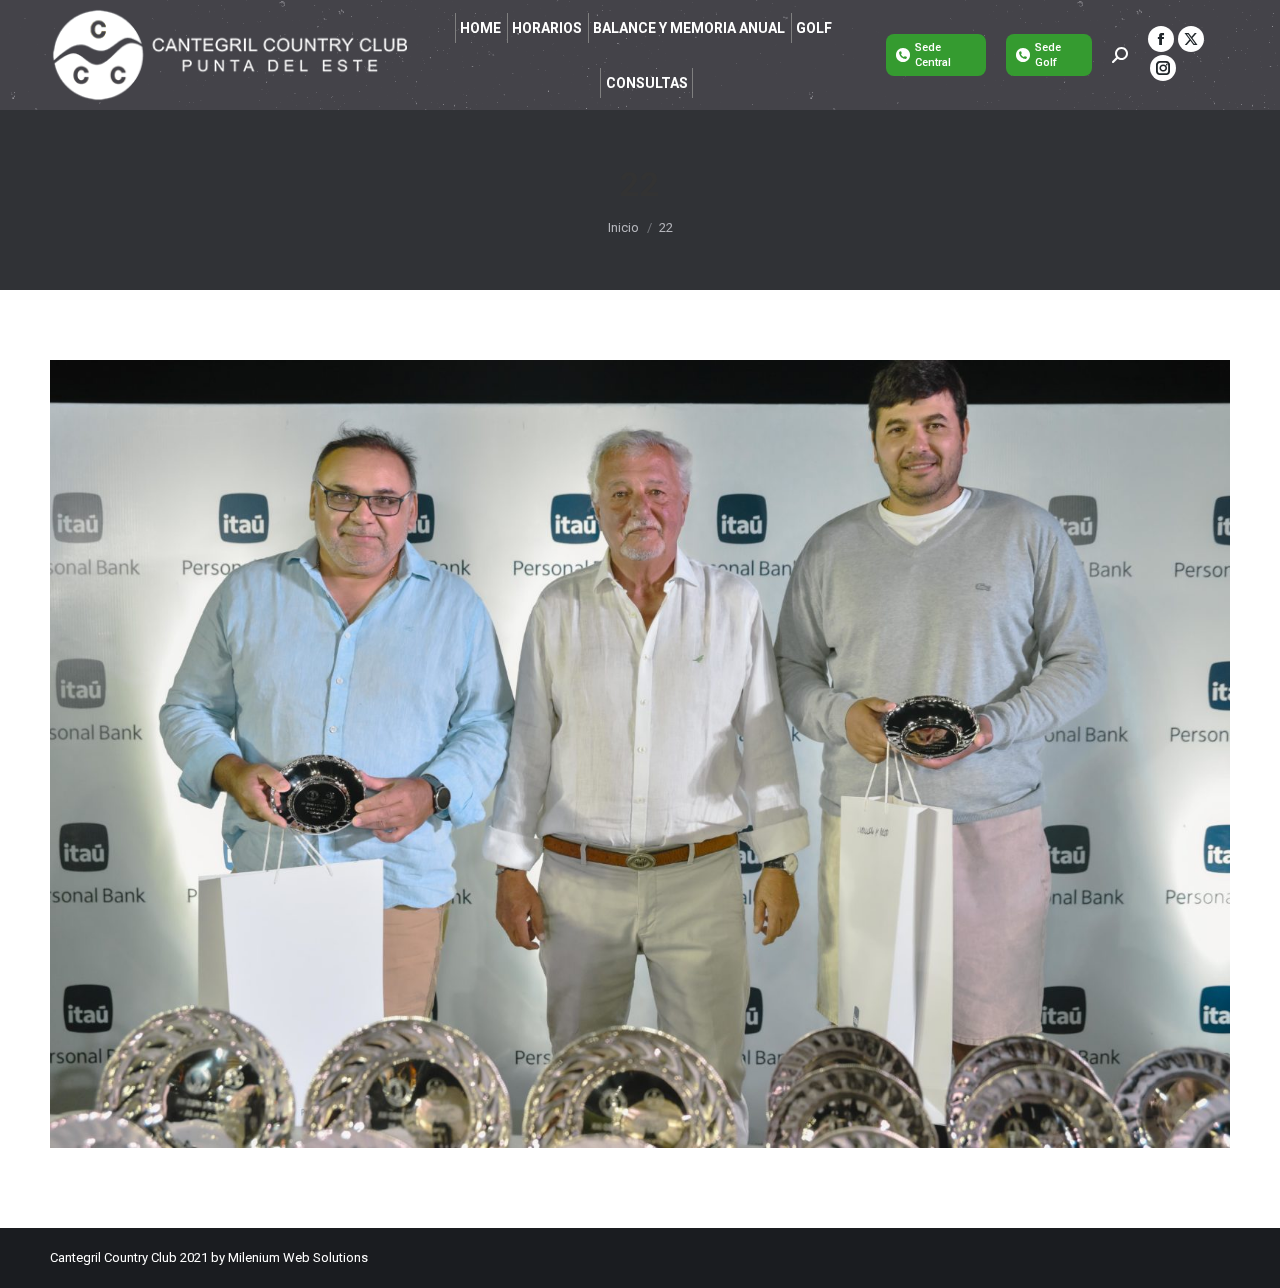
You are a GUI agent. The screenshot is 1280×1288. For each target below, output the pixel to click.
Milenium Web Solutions (298, 1257)
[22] (640, 754)
